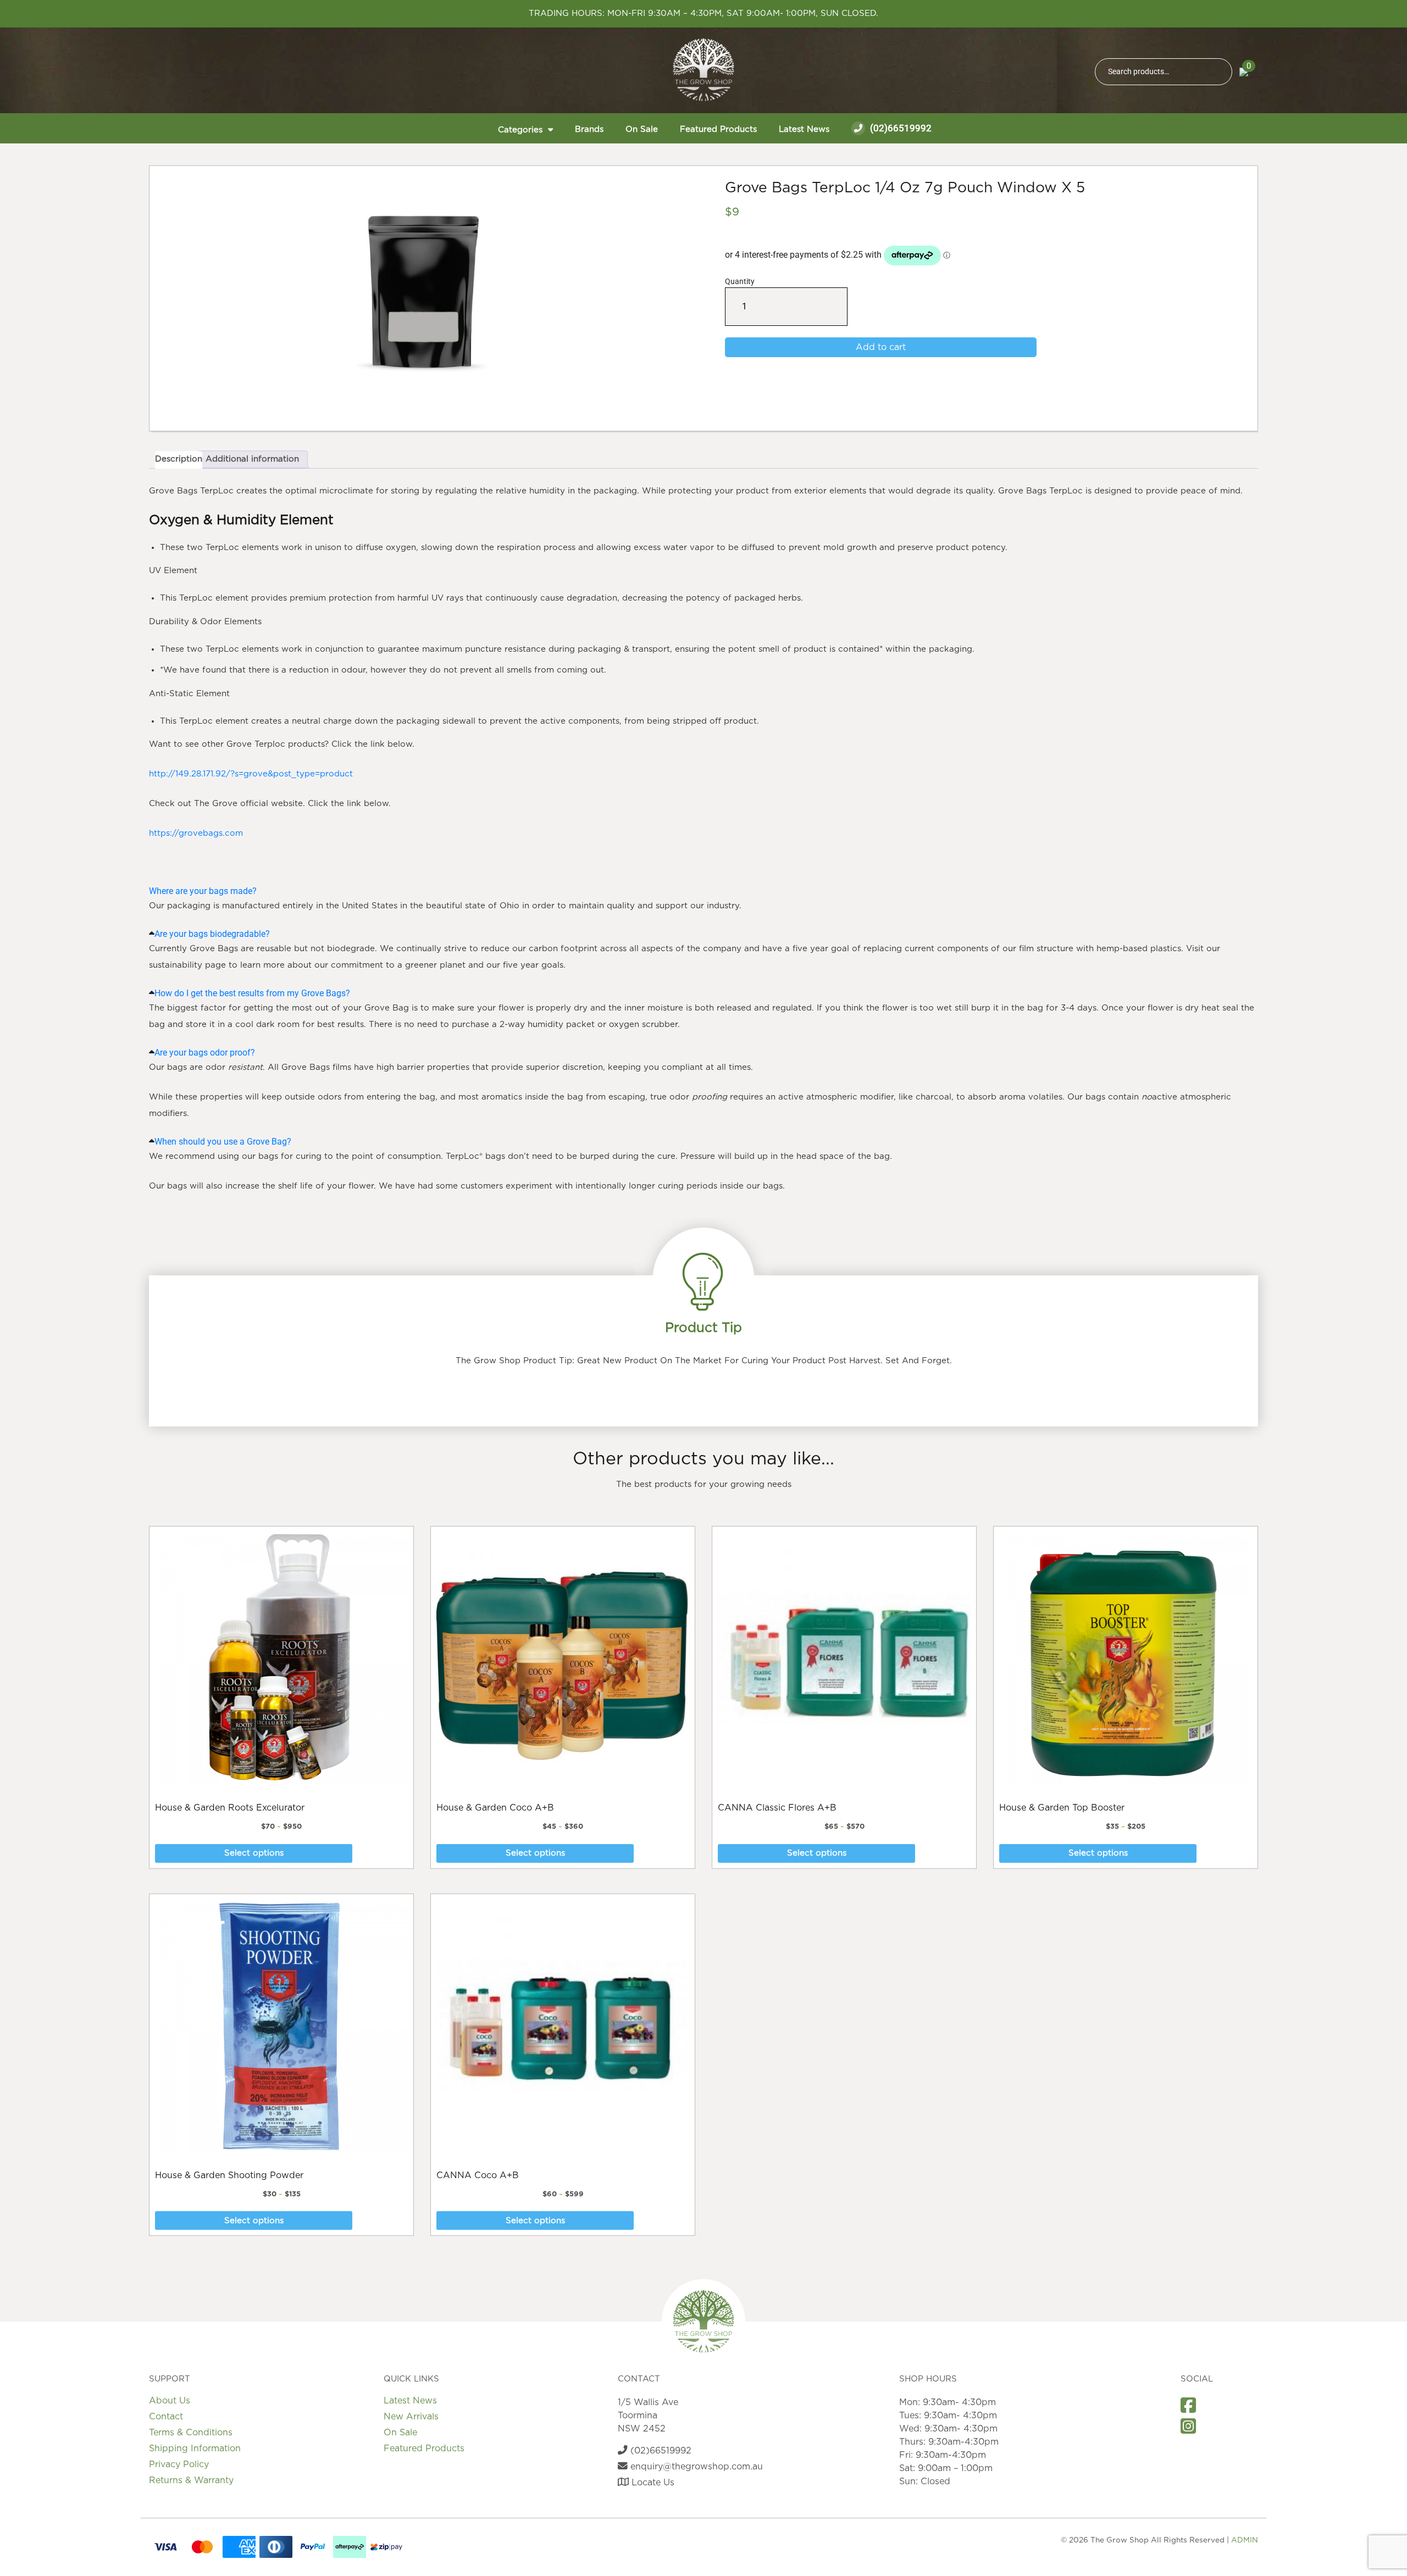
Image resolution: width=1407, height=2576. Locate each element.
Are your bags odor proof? (205, 1053)
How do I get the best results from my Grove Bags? (252, 993)
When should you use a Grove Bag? (223, 1142)
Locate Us (652, 2483)
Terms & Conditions (191, 2433)
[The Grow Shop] (703, 70)
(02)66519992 (900, 128)
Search (1219, 72)
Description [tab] (179, 459)
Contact (166, 2417)
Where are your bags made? (203, 891)
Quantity (740, 301)
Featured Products (718, 129)
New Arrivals (411, 2417)
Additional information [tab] (252, 459)
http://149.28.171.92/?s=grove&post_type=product (251, 774)
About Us (170, 2401)
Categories (520, 130)
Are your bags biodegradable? (212, 934)
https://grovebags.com (196, 833)
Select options (254, 1853)
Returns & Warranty (191, 2480)
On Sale (642, 129)
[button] (703, 891)
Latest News (804, 129)
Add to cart (881, 347)
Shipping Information (195, 2449)
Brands (589, 129)
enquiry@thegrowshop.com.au (695, 2467)
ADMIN (1245, 2540)
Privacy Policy (179, 2464)
